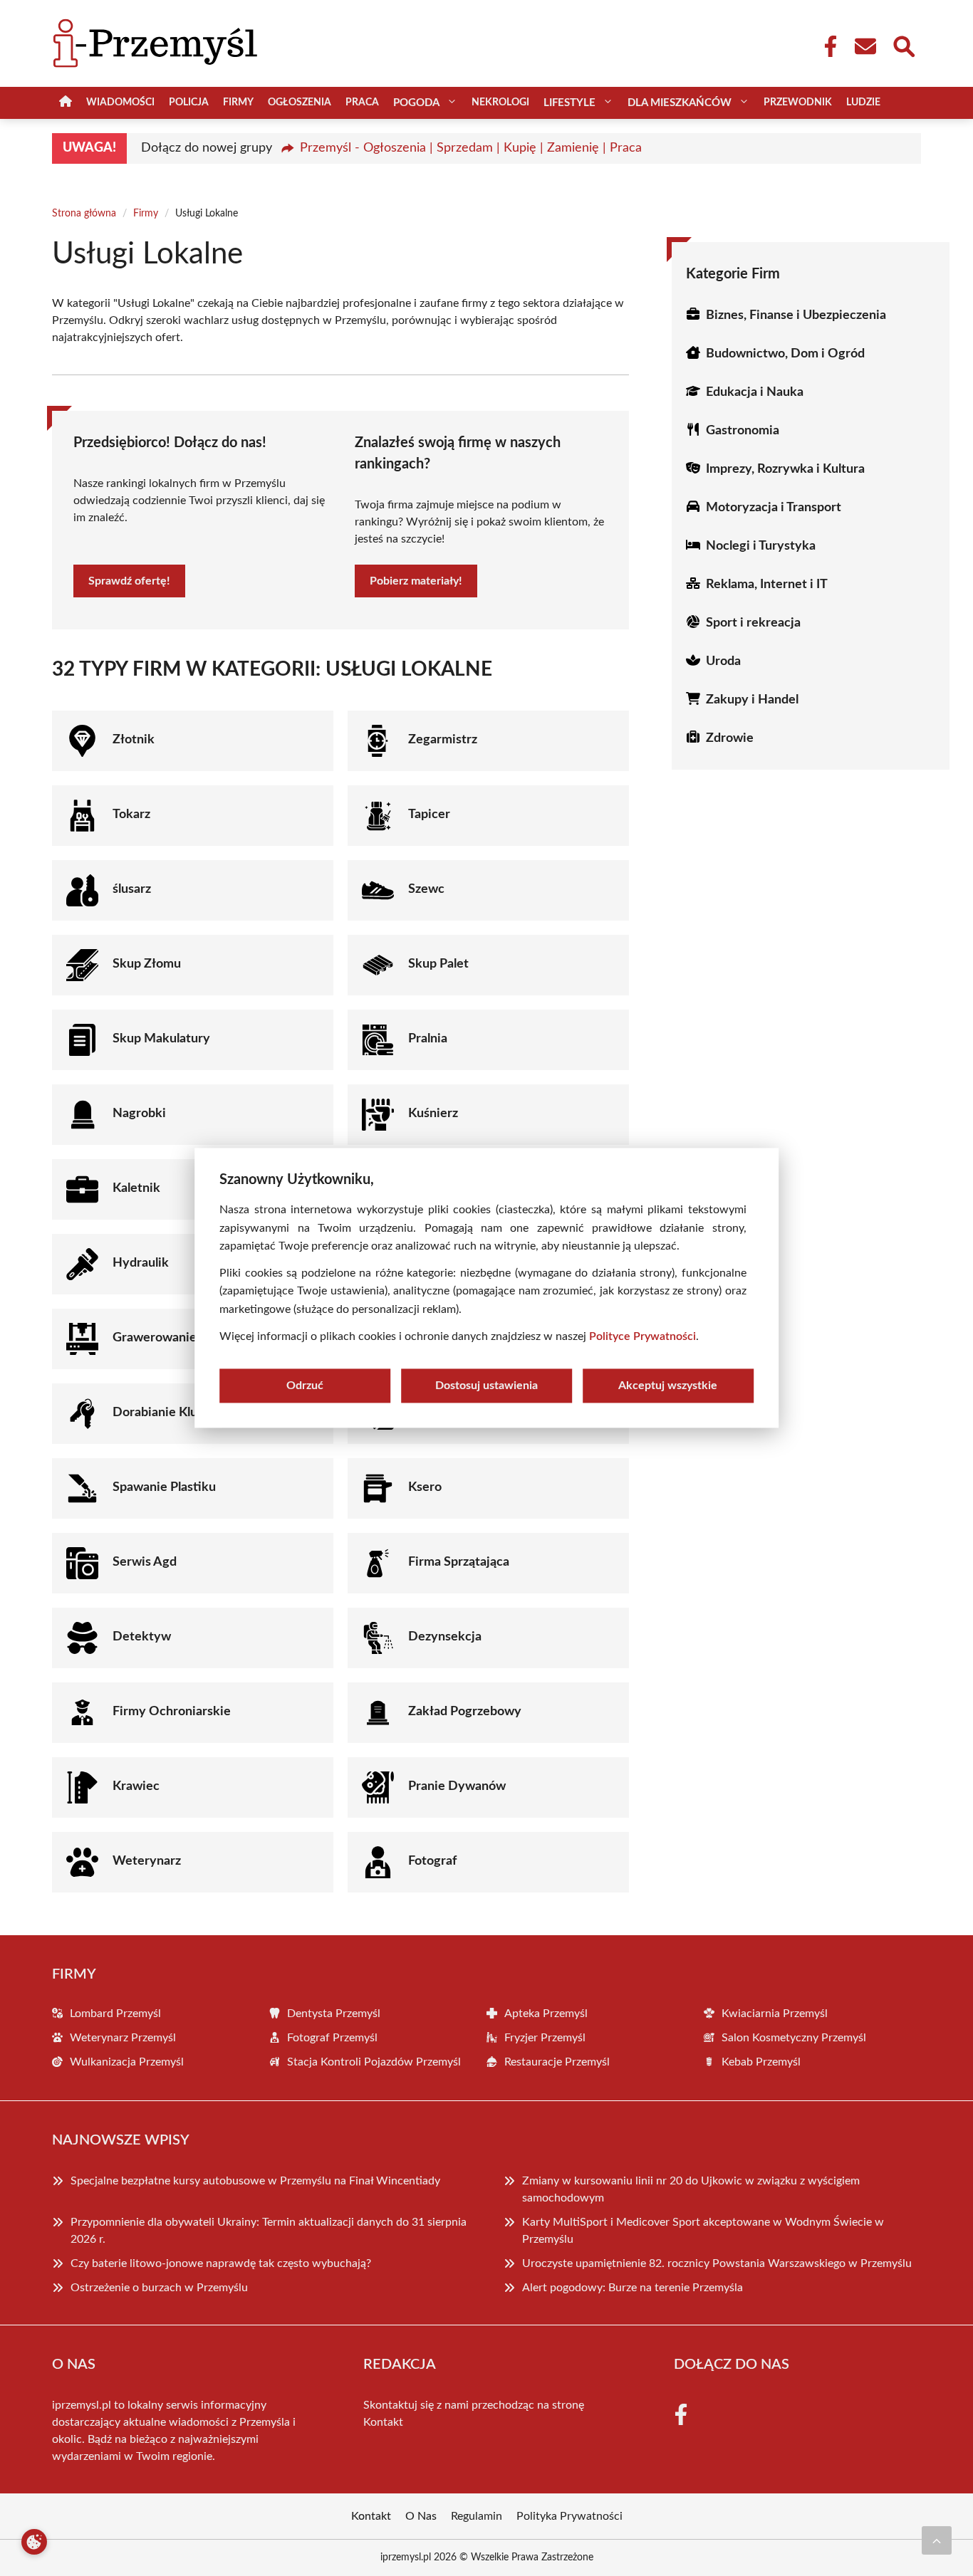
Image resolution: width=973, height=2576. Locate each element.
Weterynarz (147, 1861)
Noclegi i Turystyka (761, 546)
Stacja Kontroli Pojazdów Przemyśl (374, 2062)
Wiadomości (120, 103)
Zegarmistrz (443, 740)
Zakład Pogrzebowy (465, 1712)
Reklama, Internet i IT (767, 585)
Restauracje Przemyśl (557, 2062)
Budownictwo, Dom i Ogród (785, 354)
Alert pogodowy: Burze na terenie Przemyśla (633, 2288)
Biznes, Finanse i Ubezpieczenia (796, 315)
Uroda (723, 661)
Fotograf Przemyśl (332, 2038)
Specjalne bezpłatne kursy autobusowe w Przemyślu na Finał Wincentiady (255, 2181)
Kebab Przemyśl (761, 2062)
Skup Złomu (147, 964)
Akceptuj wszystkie (668, 1386)
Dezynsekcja (445, 1637)
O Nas (421, 2516)
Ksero (425, 1487)
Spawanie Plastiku (164, 1487)
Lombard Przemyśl (115, 2014)
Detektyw (142, 1637)
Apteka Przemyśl (546, 2014)
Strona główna (84, 214)
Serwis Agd (145, 1562)
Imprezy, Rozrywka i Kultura (785, 469)
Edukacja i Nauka (755, 392)
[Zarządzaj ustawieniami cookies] (34, 2542)
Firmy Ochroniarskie (172, 1712)
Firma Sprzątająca (459, 1562)
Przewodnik (798, 103)
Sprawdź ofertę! (129, 581)
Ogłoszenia (300, 103)
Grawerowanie (155, 1338)
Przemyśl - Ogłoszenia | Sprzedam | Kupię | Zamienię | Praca (471, 148)
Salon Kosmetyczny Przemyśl (794, 2038)
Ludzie (863, 103)
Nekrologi (500, 103)
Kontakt (383, 2422)
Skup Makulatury (161, 1039)
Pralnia (428, 1039)
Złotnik (134, 740)
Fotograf (432, 1861)
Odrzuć (305, 1386)
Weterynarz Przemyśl (123, 2038)
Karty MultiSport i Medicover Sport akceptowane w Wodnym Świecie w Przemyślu (703, 2231)
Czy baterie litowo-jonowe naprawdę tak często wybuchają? (221, 2263)
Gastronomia (743, 431)
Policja (189, 103)
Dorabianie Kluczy (165, 1413)
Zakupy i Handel (752, 700)
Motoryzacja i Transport (774, 508)
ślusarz (132, 889)
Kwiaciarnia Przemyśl (775, 2014)
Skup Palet (438, 964)
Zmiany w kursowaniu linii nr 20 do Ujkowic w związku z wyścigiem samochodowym (691, 2189)
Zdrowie (730, 738)
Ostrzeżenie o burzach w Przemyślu (159, 2288)
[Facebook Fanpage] (826, 46)
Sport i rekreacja (753, 623)
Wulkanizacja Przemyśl (127, 2062)
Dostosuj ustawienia (486, 1386)
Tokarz (131, 815)
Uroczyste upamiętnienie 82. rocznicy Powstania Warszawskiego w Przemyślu (717, 2263)
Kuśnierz (433, 1114)
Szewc (426, 889)
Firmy (238, 103)
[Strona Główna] (66, 103)
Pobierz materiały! (416, 581)
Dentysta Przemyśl (334, 2014)
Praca (362, 103)
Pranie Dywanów (457, 1786)
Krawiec (136, 1786)
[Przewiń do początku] (937, 2540)
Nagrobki (139, 1114)
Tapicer (429, 815)
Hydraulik (141, 1263)
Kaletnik (136, 1188)
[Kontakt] (865, 46)
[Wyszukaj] (903, 45)
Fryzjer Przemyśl (545, 2038)
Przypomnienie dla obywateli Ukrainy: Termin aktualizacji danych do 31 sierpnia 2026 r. (269, 2231)
